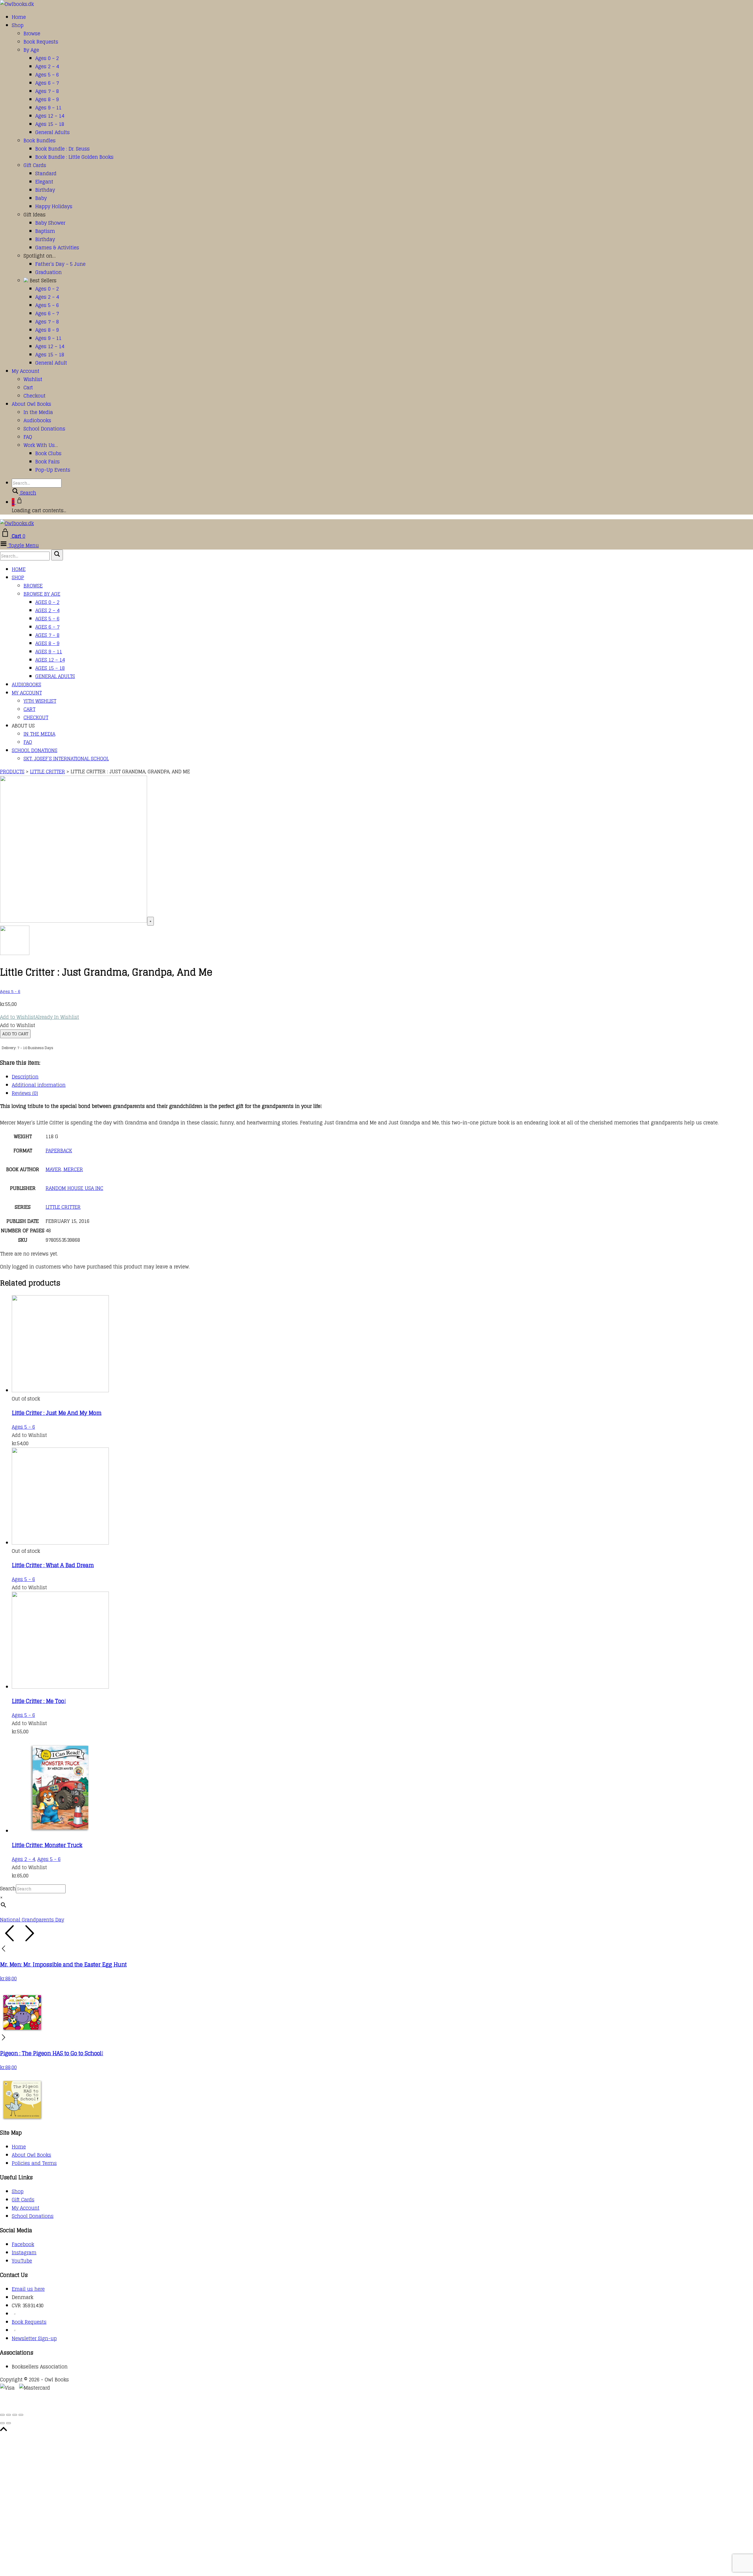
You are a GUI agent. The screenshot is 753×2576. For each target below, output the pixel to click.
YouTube (22, 2261)
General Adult (51, 363)
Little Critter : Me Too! (39, 1701)
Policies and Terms (34, 2163)
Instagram (24, 2253)
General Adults (53, 132)
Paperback (59, 1151)
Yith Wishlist (40, 701)
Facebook (23, 2244)
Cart (28, 388)
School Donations (44, 429)
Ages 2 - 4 (23, 1859)
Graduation (49, 272)
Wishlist (33, 379)
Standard (46, 173)
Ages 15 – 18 (50, 124)
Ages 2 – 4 (47, 66)
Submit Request (85, 2405)
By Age (31, 50)
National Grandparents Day (32, 1920)
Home (19, 17)
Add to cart (15, 1034)
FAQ (28, 437)
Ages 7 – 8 (47, 91)
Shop (18, 25)
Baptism (45, 231)
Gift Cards (35, 165)
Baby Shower (50, 223)
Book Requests (41, 42)
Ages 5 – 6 (47, 75)
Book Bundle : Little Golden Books (74, 157)
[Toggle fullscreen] (9, 2415)
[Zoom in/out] (2, 2415)
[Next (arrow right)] (9, 2423)
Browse (32, 34)
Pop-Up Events (53, 470)
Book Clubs (48, 453)
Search (8, 1889)
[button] (40, 1017)
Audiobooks (37, 420)
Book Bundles (40, 141)
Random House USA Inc (74, 1188)
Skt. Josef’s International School (66, 759)
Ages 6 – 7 (47, 83)
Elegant (44, 182)
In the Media (38, 412)
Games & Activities (57, 248)
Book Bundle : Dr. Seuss (63, 149)
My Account (26, 371)
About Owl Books (31, 404)
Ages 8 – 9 (47, 99)
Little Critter (63, 1207)
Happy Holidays (54, 206)
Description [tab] (25, 1077)
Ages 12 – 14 (50, 116)
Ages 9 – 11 (48, 108)
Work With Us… (41, 445)
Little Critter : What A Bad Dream (53, 1565)
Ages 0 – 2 (47, 58)
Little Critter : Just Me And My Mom (57, 1413)
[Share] (15, 2415)
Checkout (35, 396)
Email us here (28, 2289)
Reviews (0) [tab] (25, 1093)
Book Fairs (48, 462)
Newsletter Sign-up (34, 2338)
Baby (41, 198)
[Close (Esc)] (21, 2415)
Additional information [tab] (39, 1085)
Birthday (45, 190)
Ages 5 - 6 (10, 991)
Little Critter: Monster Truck (47, 1845)
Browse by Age (42, 594)
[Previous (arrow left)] (2, 2423)
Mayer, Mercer (64, 1169)
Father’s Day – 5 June (60, 264)
